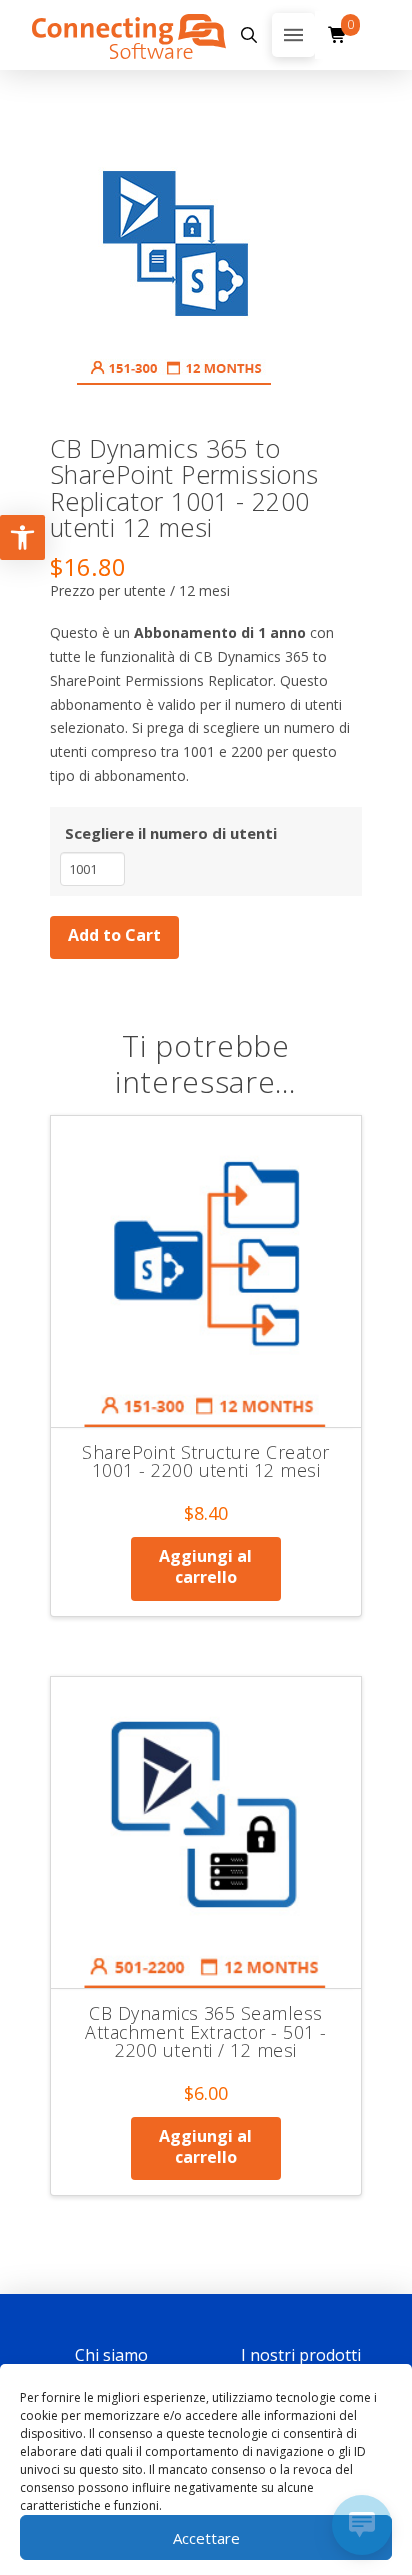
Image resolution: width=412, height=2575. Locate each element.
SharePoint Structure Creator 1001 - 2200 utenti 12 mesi (205, 1461)
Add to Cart (114, 935)
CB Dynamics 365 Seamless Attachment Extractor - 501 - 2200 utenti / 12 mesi (205, 2031)
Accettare (206, 2538)
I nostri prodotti (301, 2355)
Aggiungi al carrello (205, 1566)
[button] (249, 35)
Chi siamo (111, 2355)
